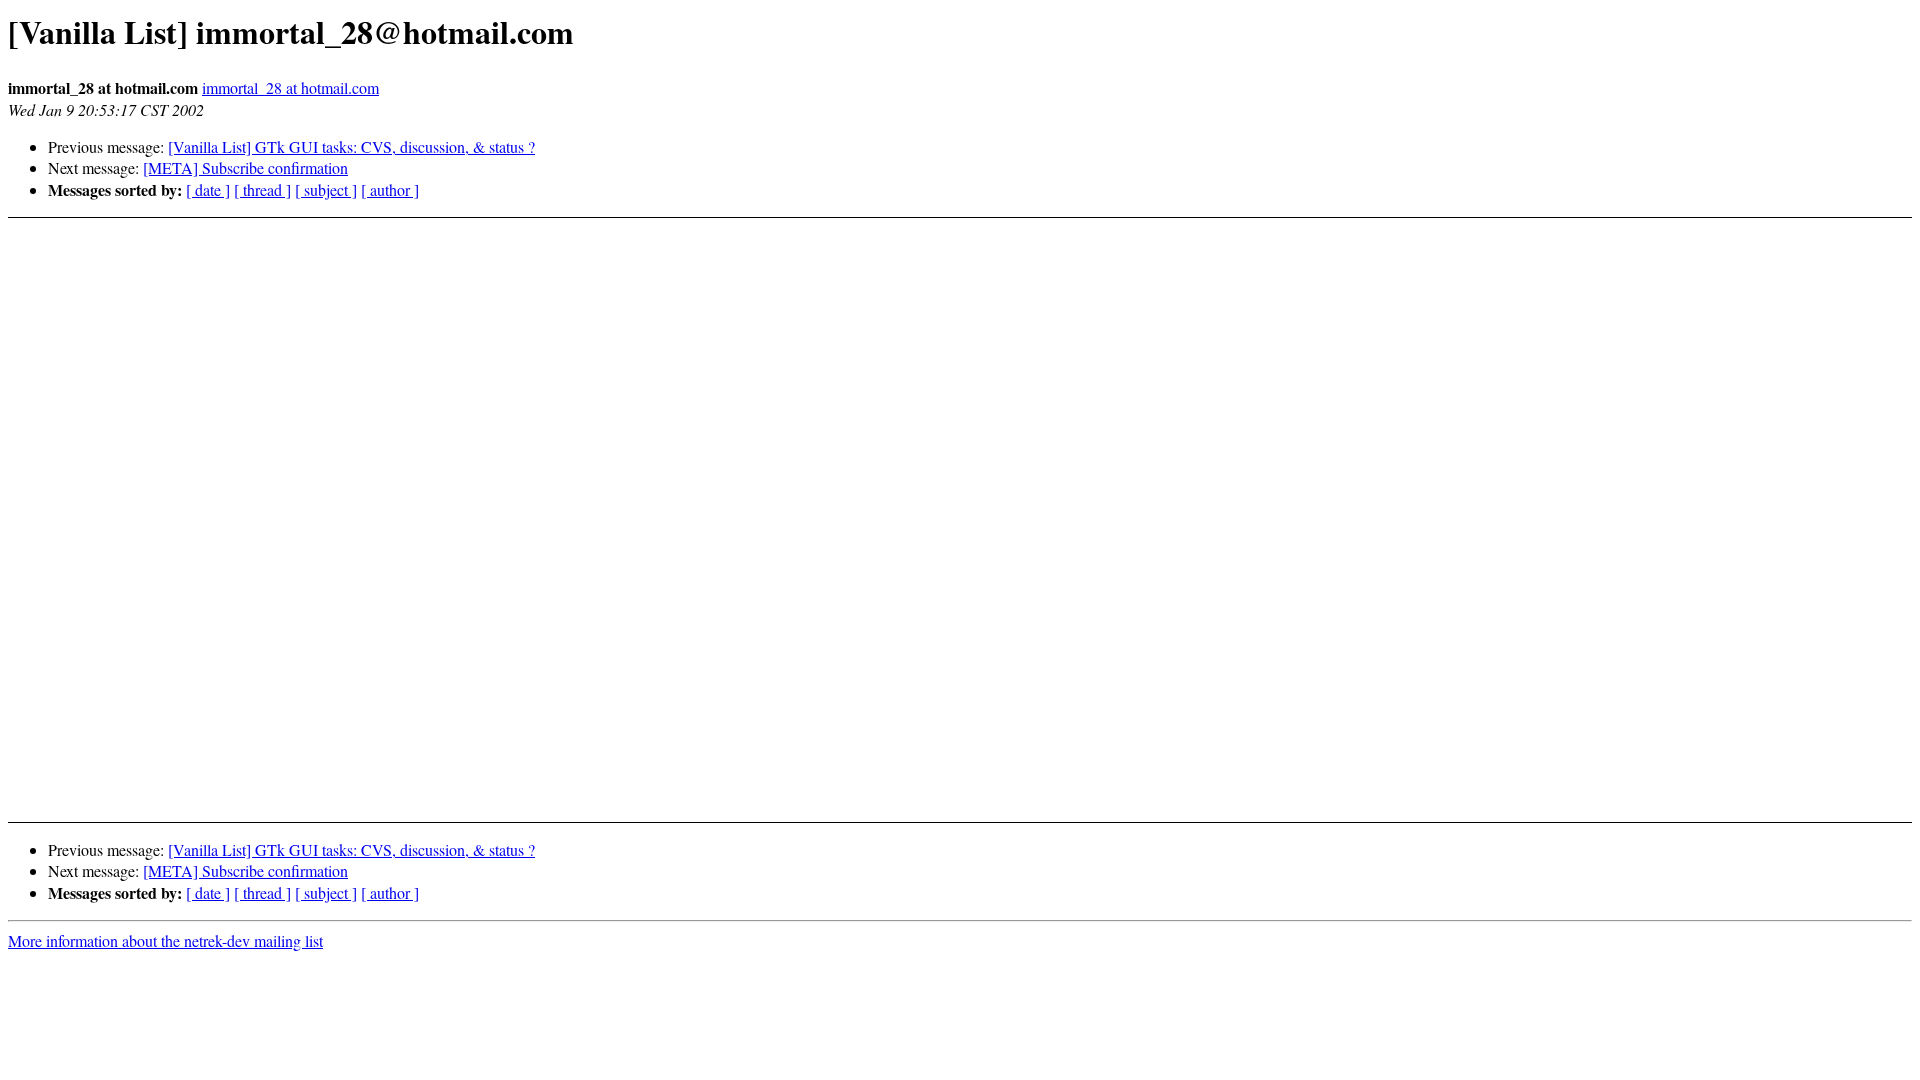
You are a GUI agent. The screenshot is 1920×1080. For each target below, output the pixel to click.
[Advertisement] (1688, 755)
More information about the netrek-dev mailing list (165, 940)
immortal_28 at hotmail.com (290, 87)
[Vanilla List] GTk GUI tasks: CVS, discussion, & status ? (351, 146)
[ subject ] (326, 189)
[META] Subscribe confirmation (245, 167)
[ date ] (208, 189)
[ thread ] (262, 189)
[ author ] (390, 189)
